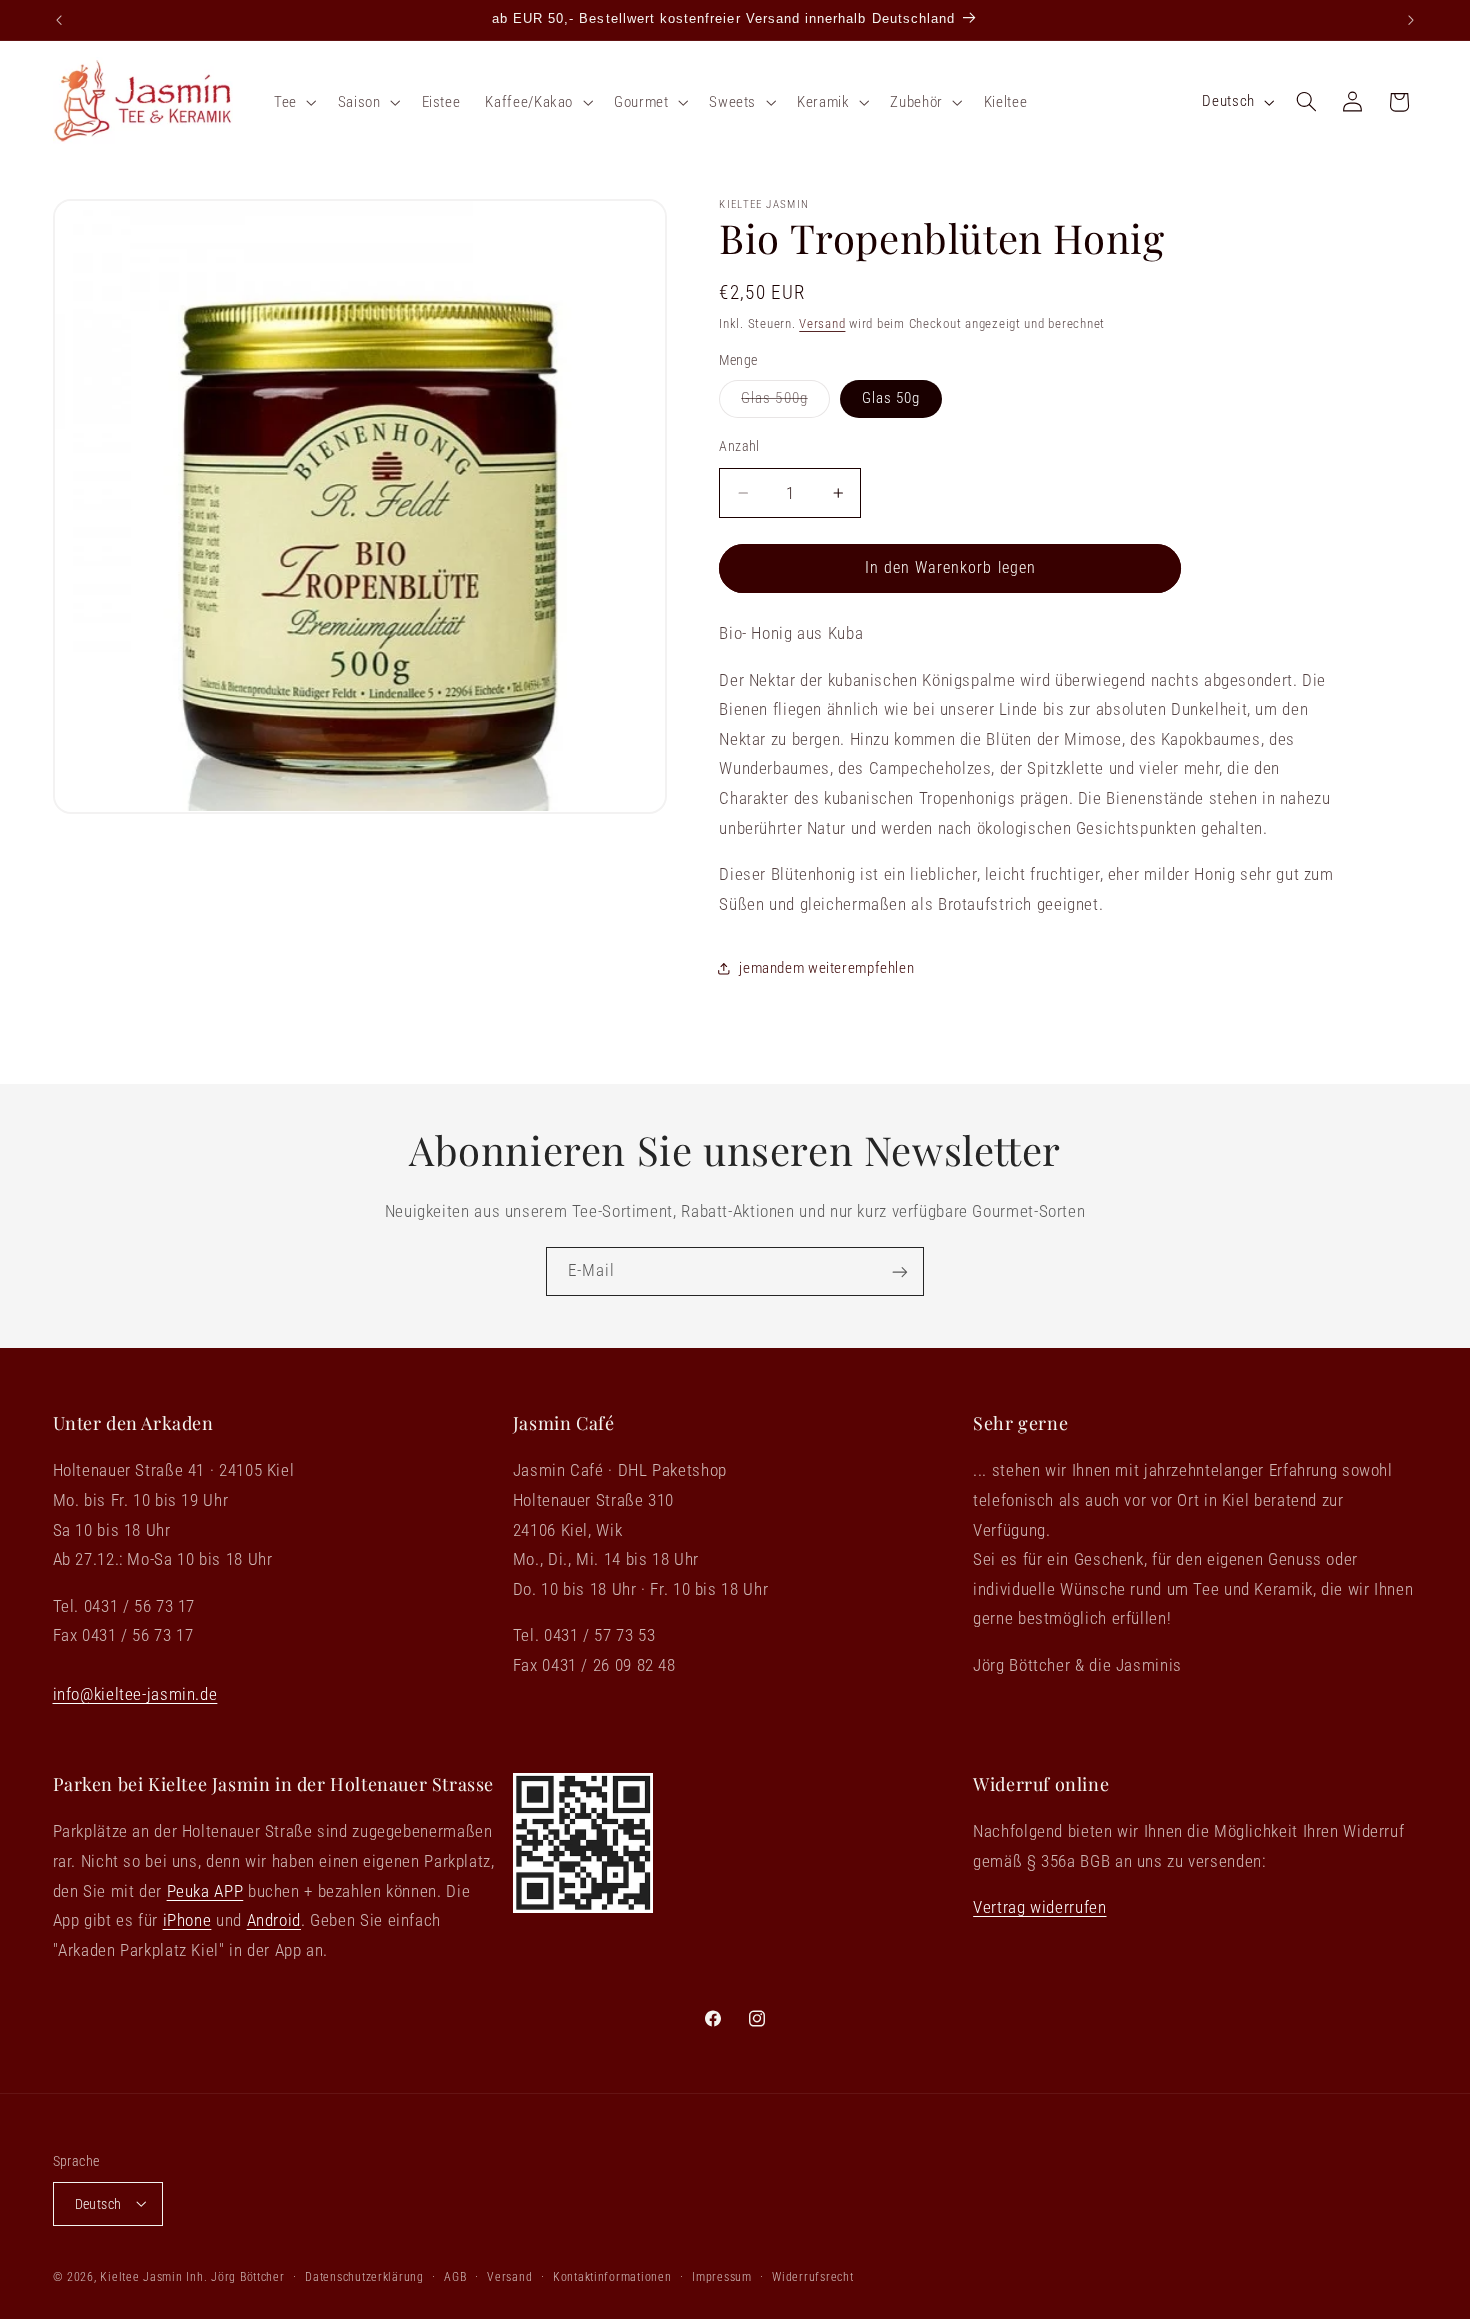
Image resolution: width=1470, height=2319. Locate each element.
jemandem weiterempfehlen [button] (826, 967)
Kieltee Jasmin (141, 2276)
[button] (293, 102)
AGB (455, 2276)
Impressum (722, 2276)
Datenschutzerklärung (364, 2276)
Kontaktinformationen (612, 2276)
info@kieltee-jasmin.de (135, 1695)
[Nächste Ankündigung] (1411, 20)
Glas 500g (785, 402)
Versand (822, 322)
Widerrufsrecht (812, 2276)
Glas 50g (891, 398)
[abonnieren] (900, 1271)
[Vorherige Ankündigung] (59, 20)
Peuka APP (205, 1891)
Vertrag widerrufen (1039, 1908)
